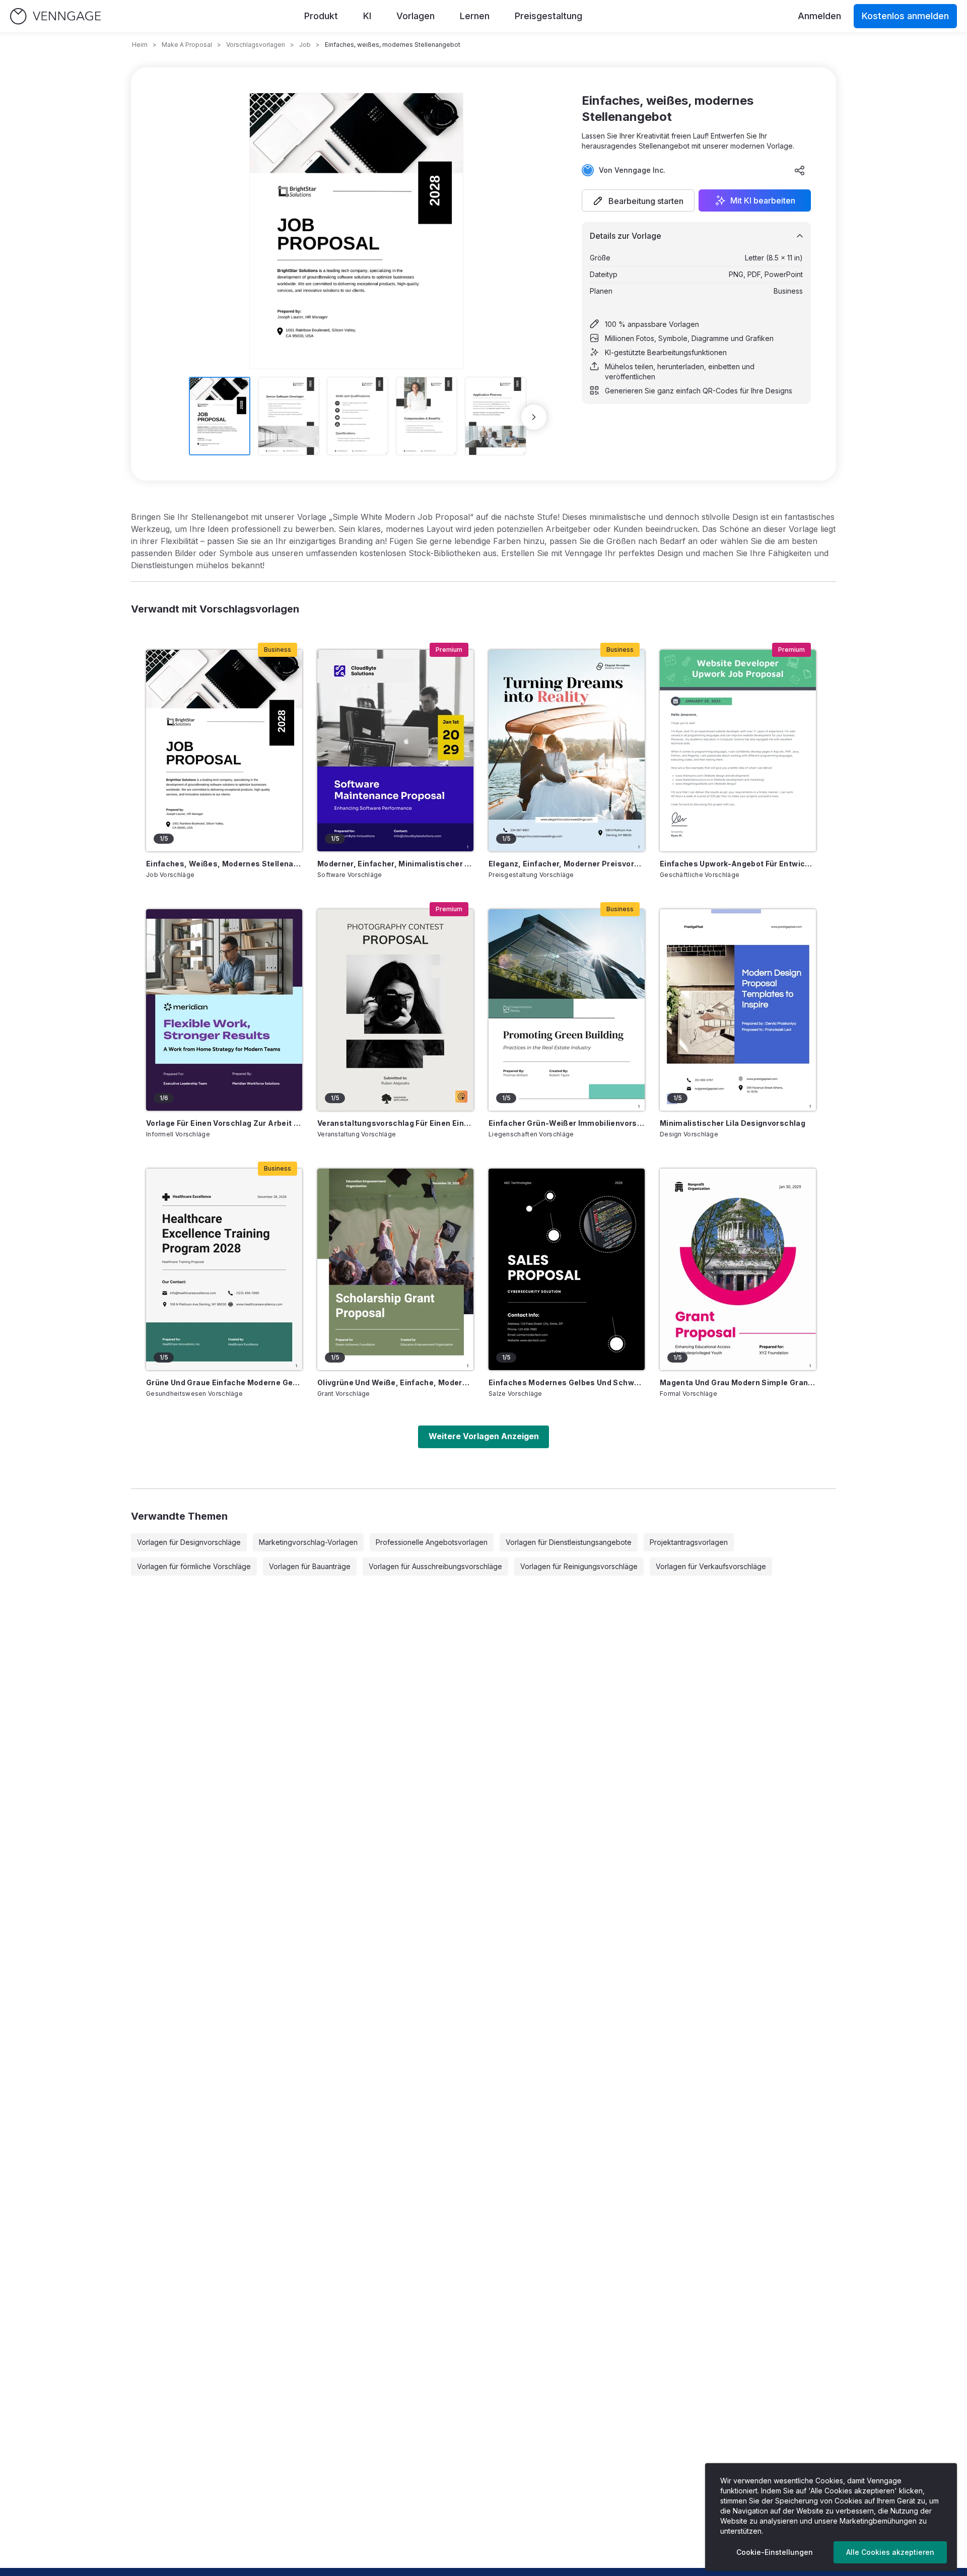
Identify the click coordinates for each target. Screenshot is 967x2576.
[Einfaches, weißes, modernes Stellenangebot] (224, 751)
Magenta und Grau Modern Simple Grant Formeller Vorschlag (738, 1382)
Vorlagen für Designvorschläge (189, 1542)
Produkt (321, 16)
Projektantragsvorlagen (689, 1542)
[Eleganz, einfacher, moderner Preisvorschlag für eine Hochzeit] (567, 751)
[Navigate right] (534, 417)
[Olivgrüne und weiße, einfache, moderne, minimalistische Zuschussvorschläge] (395, 1269)
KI (367, 16)
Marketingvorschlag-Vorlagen (308, 1542)
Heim (140, 45)
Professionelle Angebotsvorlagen (432, 1542)
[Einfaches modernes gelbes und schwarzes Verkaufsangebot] (567, 1269)
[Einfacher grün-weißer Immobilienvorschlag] (567, 1010)
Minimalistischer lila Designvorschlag (733, 1123)
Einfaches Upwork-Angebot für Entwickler (738, 864)
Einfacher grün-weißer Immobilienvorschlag (567, 1123)
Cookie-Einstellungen (775, 2552)
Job (305, 45)
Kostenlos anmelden (905, 16)
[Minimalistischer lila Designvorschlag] (738, 1010)
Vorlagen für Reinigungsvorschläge (579, 1566)
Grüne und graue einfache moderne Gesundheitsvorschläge (224, 1382)
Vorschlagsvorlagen (256, 45)
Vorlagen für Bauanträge (310, 1566)
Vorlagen (416, 16)
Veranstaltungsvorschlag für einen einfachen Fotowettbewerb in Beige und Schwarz (395, 1123)
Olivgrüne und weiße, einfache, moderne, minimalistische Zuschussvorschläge (395, 1382)
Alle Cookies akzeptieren (890, 2552)
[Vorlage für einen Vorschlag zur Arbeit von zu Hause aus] (224, 1010)
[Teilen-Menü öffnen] (800, 170)
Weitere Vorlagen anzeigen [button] (484, 1436)
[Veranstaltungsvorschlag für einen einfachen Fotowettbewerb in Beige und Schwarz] (395, 1010)
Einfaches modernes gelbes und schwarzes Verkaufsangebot (567, 1382)
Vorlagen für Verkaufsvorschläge (711, 1566)
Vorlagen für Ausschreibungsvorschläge (435, 1566)
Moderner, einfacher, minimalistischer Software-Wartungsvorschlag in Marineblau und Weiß (395, 864)
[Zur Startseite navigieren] (55, 16)
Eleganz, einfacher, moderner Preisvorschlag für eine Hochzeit (567, 864)
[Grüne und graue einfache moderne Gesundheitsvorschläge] (224, 1269)
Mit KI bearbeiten (763, 200)
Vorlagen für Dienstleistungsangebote (569, 1542)
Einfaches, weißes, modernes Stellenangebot (224, 864)
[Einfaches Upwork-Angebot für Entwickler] (738, 751)
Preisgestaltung (548, 16)
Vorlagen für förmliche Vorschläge (194, 1566)
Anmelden (819, 16)
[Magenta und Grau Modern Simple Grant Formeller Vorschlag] (738, 1269)
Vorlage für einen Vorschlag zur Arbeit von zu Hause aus (224, 1123)
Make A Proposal (187, 45)
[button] (638, 200)
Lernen (475, 16)
